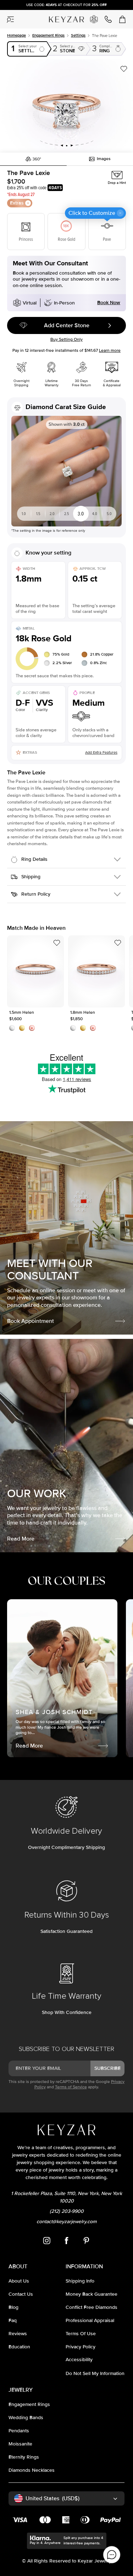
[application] (112, 2555)
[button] (66, 106)
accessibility (79, 2360)
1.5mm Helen (35, 971)
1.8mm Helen (97, 971)
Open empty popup (27, 49)
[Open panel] (11, 19)
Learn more (110, 351)
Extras (17, 203)
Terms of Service (71, 2087)
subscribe (107, 2068)
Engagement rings (48, 35)
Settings (78, 35)
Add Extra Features (101, 752)
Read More (21, 1539)
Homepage (16, 35)
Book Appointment (31, 1321)
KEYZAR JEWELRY (63, 17)
